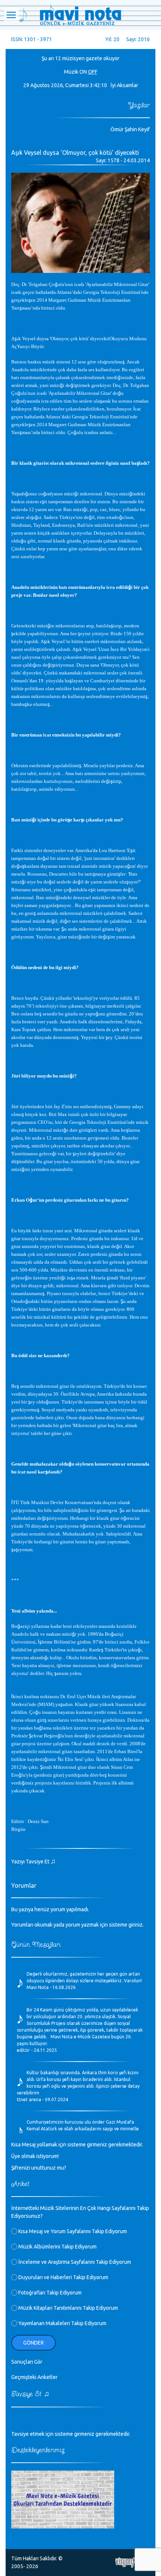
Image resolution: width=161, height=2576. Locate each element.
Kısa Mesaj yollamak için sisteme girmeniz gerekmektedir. (77, 2145)
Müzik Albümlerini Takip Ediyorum (57, 2247)
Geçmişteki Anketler (34, 2377)
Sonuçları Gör (27, 2362)
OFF (93, 72)
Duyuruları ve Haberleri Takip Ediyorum (63, 2277)
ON (83, 72)
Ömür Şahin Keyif (130, 129)
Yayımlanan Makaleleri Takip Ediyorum (62, 2323)
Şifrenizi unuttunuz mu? (39, 2168)
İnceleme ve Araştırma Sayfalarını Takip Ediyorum (74, 2262)
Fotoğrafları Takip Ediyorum (49, 2293)
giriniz (136, 1925)
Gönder (34, 2343)
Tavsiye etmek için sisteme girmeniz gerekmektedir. (71, 2434)
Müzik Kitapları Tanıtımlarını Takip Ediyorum (68, 2308)
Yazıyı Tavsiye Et (34, 1862)
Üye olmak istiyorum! (35, 2156)
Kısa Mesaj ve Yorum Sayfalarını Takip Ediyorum (72, 2231)
